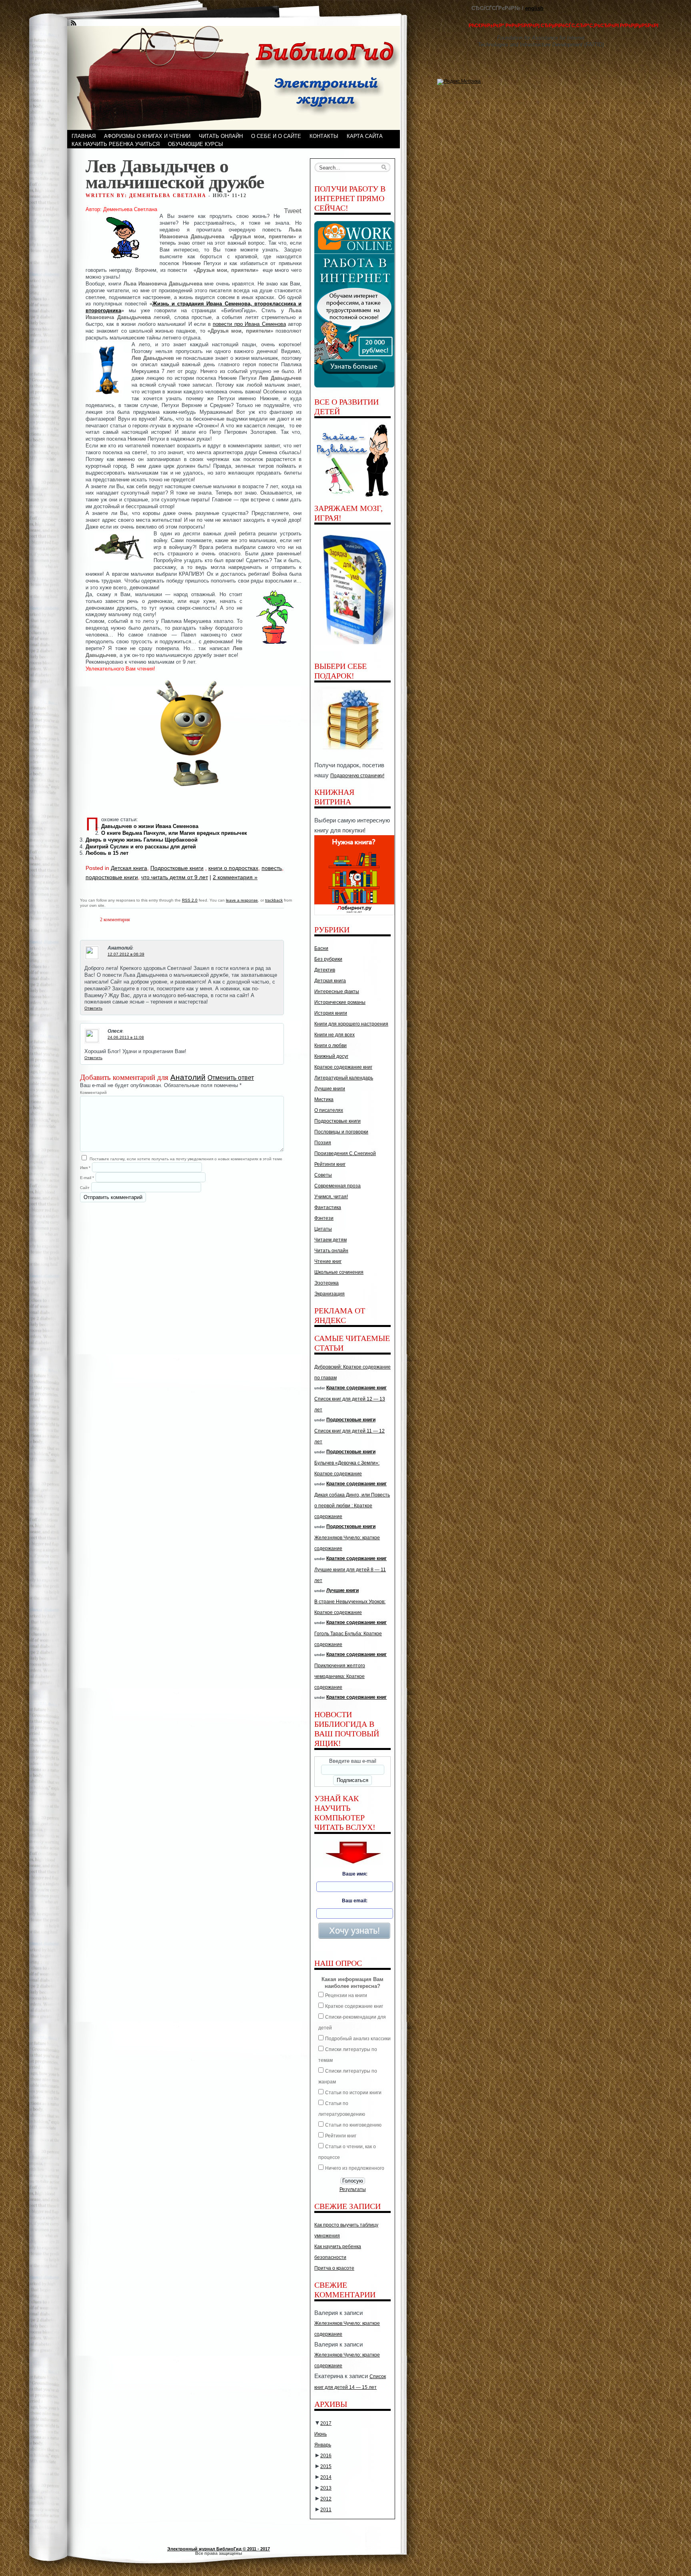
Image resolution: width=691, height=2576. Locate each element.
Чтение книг (328, 1261)
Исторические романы (340, 1002)
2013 (326, 2488)
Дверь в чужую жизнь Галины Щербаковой (142, 840)
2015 (326, 2466)
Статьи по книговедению (353, 2125)
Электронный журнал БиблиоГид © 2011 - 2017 (219, 2549)
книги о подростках (233, 868)
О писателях (329, 1110)
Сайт (85, 1188)
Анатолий (188, 1077)
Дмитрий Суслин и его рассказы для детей (141, 847)
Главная (84, 136)
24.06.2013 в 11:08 (126, 1037)
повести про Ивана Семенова (249, 324)
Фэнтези (324, 1218)
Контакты (324, 136)
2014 (326, 2477)
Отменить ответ (231, 1078)
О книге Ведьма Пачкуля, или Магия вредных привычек (174, 833)
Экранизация (330, 1294)
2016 (326, 2456)
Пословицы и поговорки (341, 1132)
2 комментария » (235, 877)
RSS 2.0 (190, 900)
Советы (323, 1175)
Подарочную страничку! (357, 776)
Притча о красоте (334, 2268)
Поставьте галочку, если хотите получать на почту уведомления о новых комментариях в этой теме (186, 1159)
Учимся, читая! (331, 1197)
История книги (331, 1013)
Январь (323, 2445)
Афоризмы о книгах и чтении (147, 136)
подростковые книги (112, 877)
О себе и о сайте (276, 136)
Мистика (324, 1099)
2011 (326, 2510)
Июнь (321, 2434)
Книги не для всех (335, 1035)
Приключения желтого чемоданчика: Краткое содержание (340, 1676)
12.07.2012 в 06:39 (126, 954)
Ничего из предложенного (355, 2168)
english (534, 8)
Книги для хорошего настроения (351, 1024)
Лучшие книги (330, 1089)
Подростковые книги (177, 868)
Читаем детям (331, 1240)
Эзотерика (327, 1283)
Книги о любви (331, 1046)
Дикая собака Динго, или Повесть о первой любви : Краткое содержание (352, 1506)
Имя (85, 1168)
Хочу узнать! (354, 1931)
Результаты (353, 2189)
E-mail (87, 1178)
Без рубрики (328, 959)
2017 (326, 2423)
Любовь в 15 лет (107, 853)
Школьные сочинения (339, 1272)
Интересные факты (337, 992)
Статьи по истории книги (353, 2093)
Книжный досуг (331, 1056)
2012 (326, 2499)
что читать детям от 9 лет (175, 877)
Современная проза (338, 1186)
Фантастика (328, 1207)
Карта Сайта (365, 136)
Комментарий (93, 1092)
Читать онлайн (221, 136)
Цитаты (323, 1229)
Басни (321, 948)
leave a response (242, 900)
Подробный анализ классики (358, 2039)
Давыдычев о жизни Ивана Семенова (150, 826)
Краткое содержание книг (343, 1067)
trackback (274, 900)
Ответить (93, 1008)
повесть (272, 868)
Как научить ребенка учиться (116, 144)
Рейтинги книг (330, 1164)
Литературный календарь (344, 1078)
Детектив (325, 970)
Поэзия (323, 1143)
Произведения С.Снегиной (345, 1153)
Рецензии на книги (346, 1995)
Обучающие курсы (196, 144)
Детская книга (129, 868)
